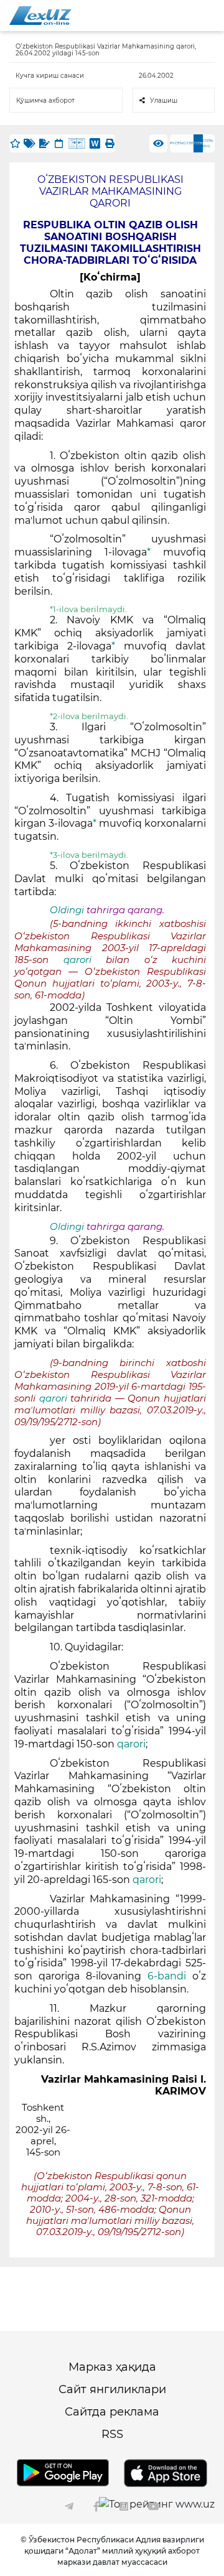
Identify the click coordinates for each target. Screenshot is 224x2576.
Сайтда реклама (112, 2412)
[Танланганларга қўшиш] (15, 143)
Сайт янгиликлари (112, 2389)
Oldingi (67, 910)
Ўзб (190, 143)
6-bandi (170, 1976)
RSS (112, 2434)
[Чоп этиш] (110, 143)
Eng (182, 143)
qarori (85, 960)
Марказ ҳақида (112, 2367)
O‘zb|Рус (208, 143)
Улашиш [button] (164, 100)
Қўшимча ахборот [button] (45, 100)
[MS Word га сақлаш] (95, 143)
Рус (174, 143)
